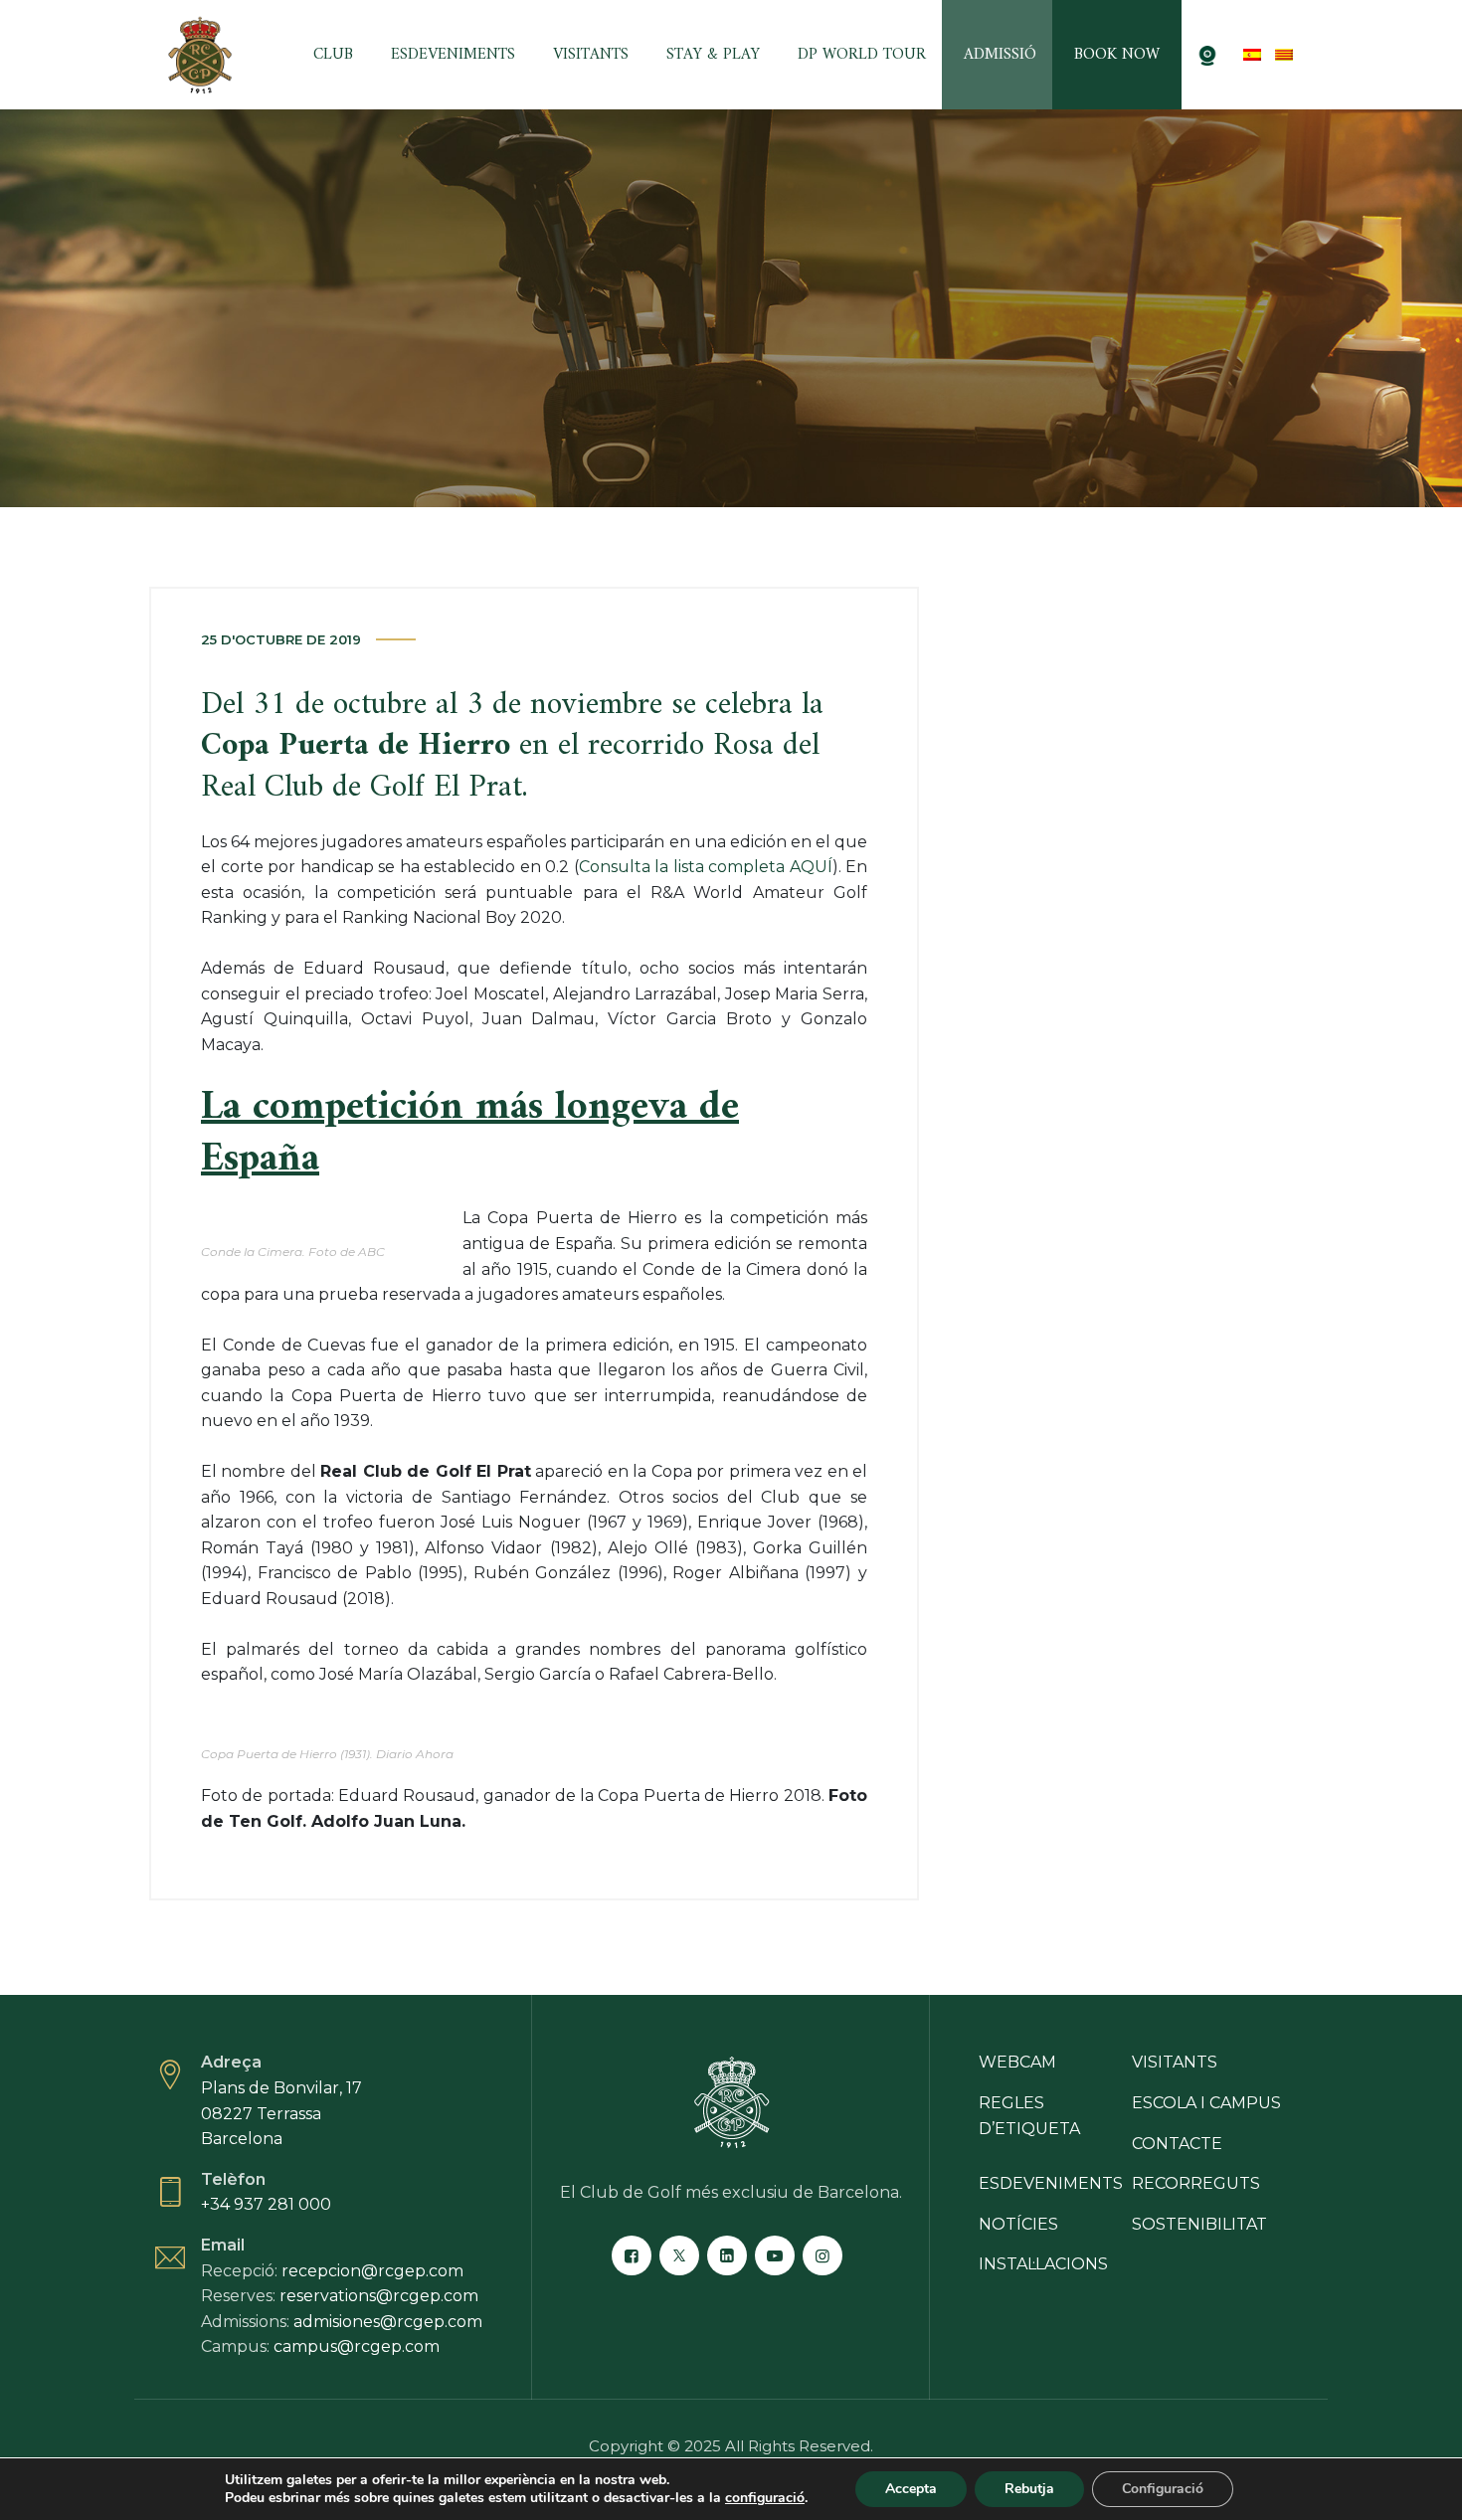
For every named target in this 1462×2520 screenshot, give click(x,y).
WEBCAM (1017, 2062)
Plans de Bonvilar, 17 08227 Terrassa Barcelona (281, 2113)
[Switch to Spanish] (1252, 55)
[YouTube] (775, 2255)
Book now (1117, 55)
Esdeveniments (453, 55)
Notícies (1018, 2224)
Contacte (1177, 2144)
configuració (765, 2498)
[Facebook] (632, 2255)
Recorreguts (1196, 2183)
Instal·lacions (1043, 2264)
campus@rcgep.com (357, 2346)
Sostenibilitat (1199, 2224)
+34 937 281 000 (266, 2204)
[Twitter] (679, 2255)
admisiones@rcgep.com (388, 2322)
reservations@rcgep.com (379, 2296)
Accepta (911, 2489)
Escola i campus (1206, 2103)
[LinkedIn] (727, 2255)
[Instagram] (822, 2255)
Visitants (591, 55)
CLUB (333, 55)
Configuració (1163, 2489)
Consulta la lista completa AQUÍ (706, 867)
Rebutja (1029, 2489)
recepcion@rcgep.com (372, 2271)
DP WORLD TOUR (862, 55)
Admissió (1000, 55)
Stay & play (713, 55)
